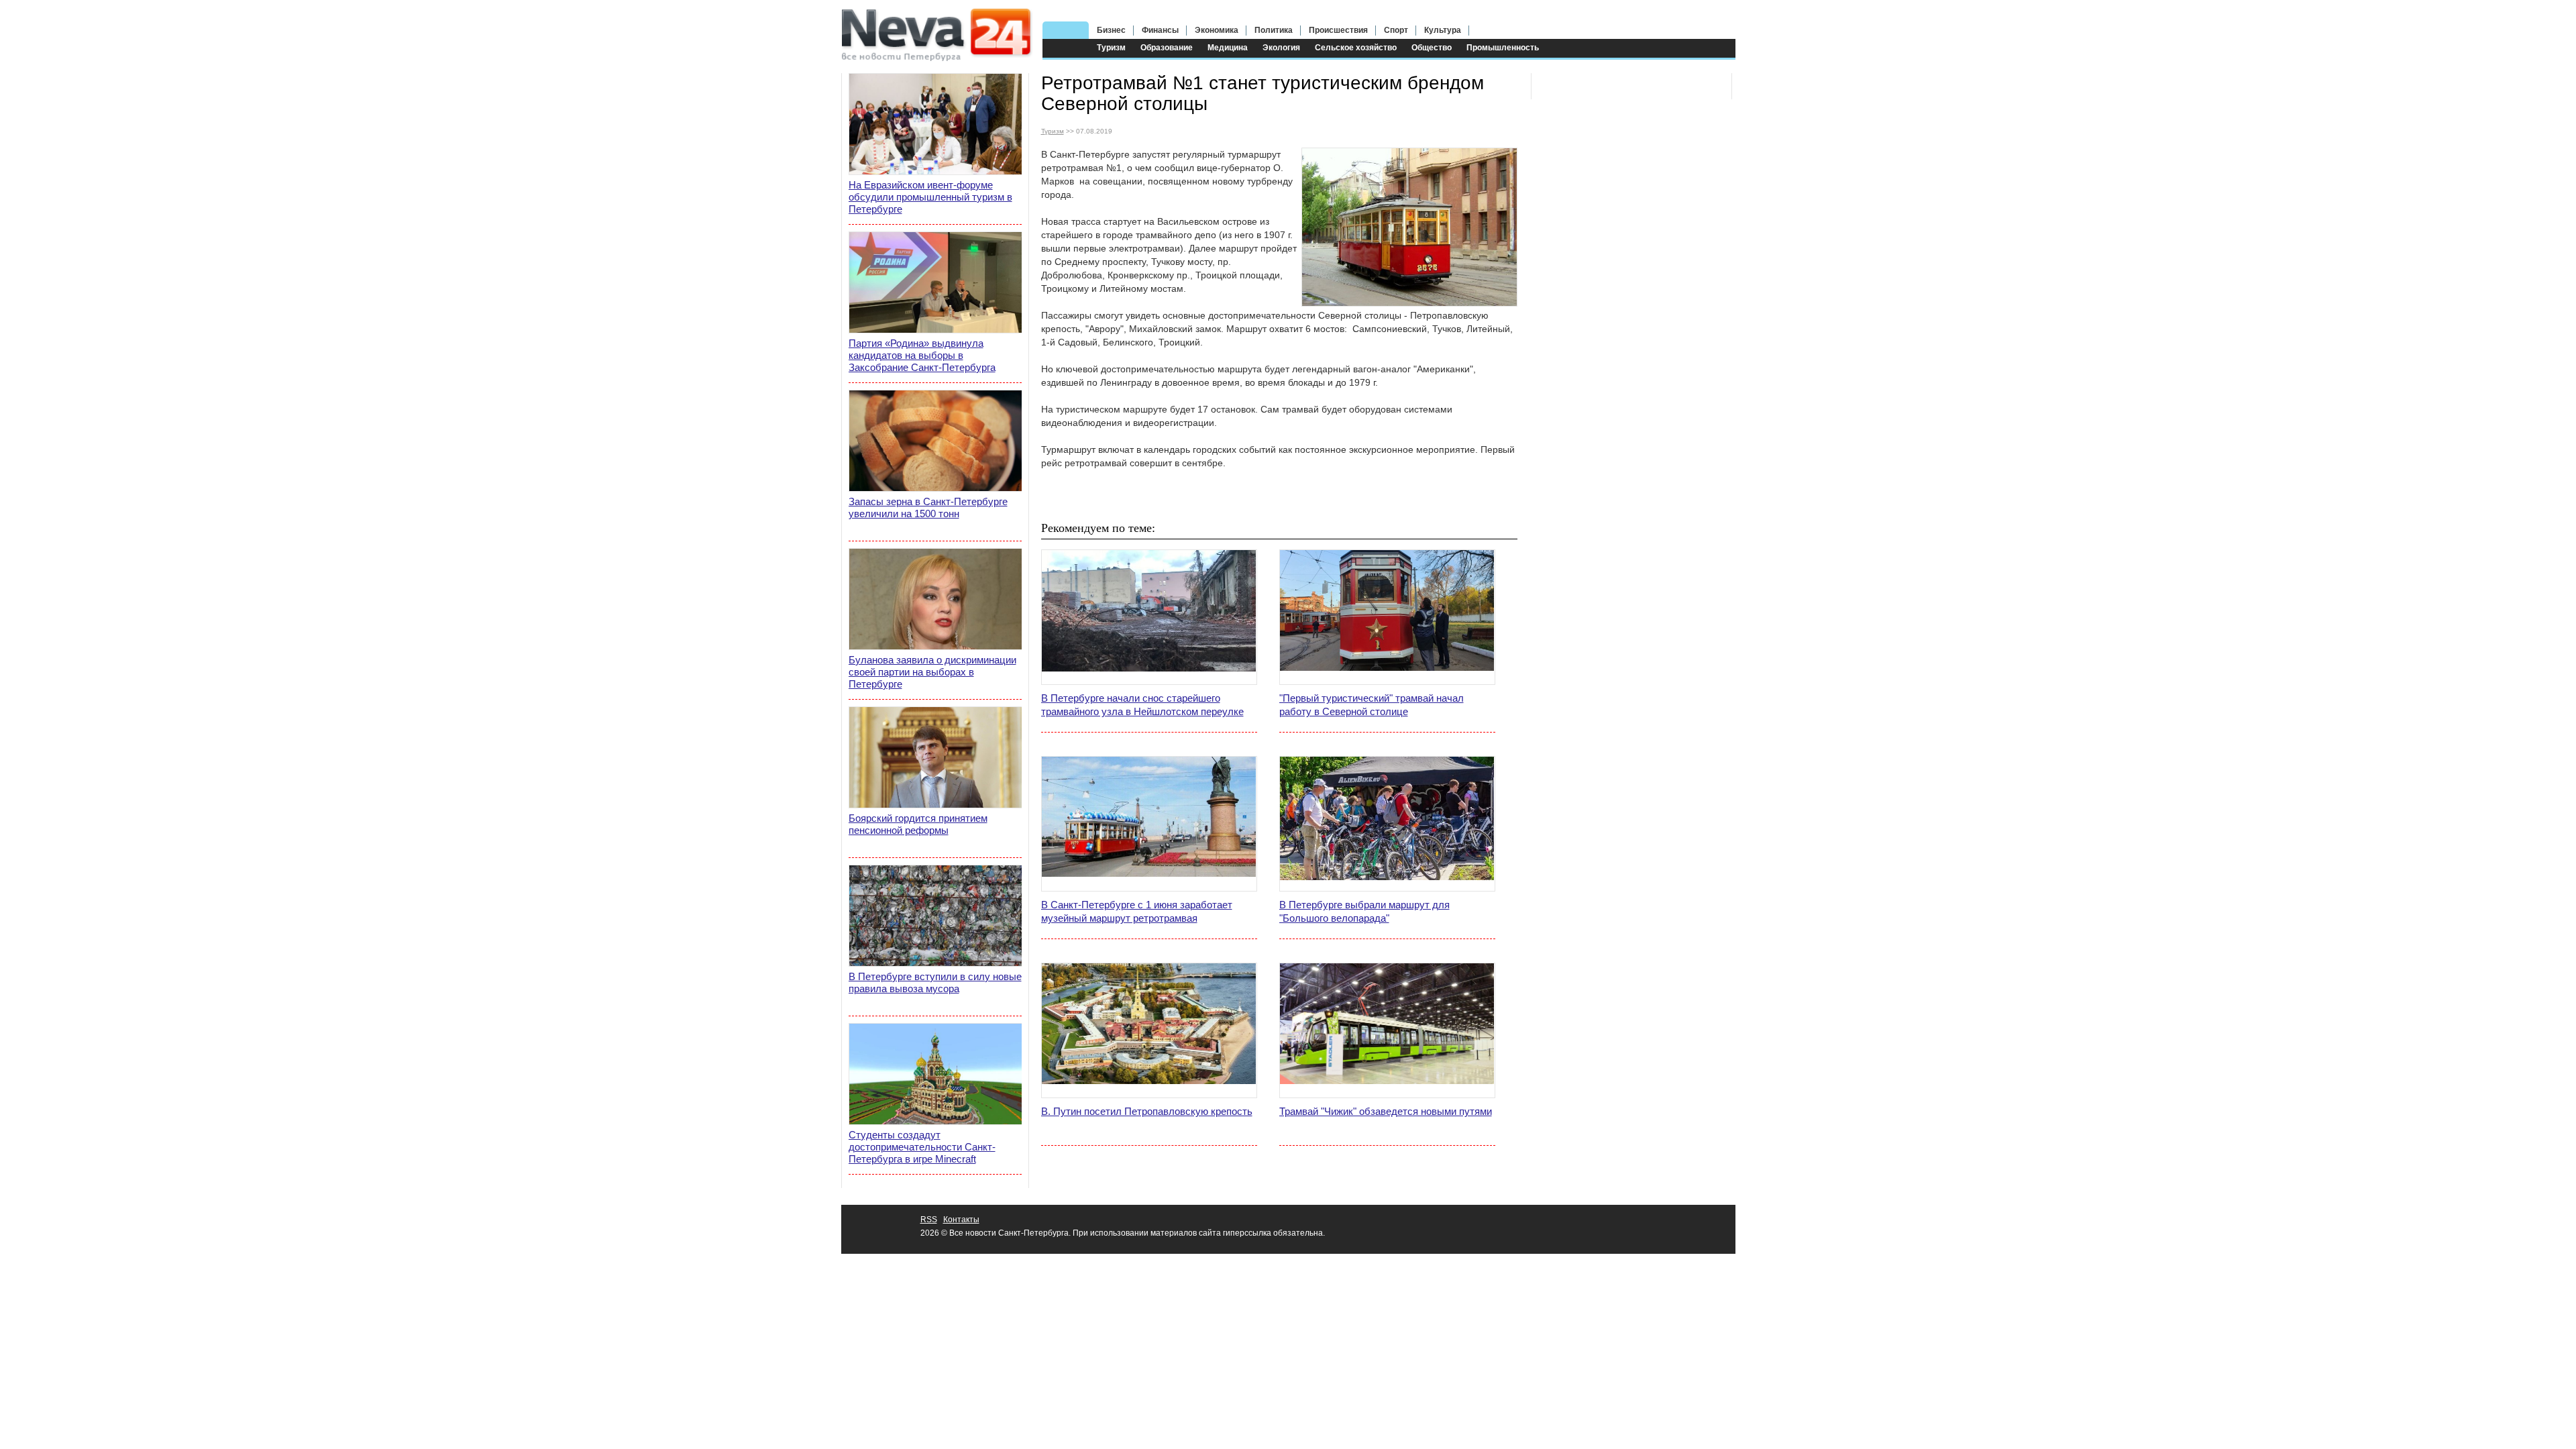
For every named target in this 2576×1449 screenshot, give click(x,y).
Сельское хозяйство (1356, 48)
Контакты (961, 1220)
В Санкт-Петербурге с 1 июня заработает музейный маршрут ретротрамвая (1137, 911)
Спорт (1396, 30)
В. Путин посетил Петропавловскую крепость (1147, 1111)
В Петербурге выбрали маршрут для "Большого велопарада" (1364, 911)
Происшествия (1338, 30)
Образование (1167, 48)
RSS (929, 1220)
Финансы (1160, 30)
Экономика (1217, 30)
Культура (1443, 30)
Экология (1281, 48)
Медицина (1228, 48)
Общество (1432, 48)
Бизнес (1111, 30)
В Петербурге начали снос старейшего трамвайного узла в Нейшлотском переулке (1142, 705)
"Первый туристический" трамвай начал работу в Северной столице (1372, 705)
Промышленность (1503, 48)
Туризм (1111, 48)
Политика (1274, 30)
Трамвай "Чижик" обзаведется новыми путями (1386, 1111)
